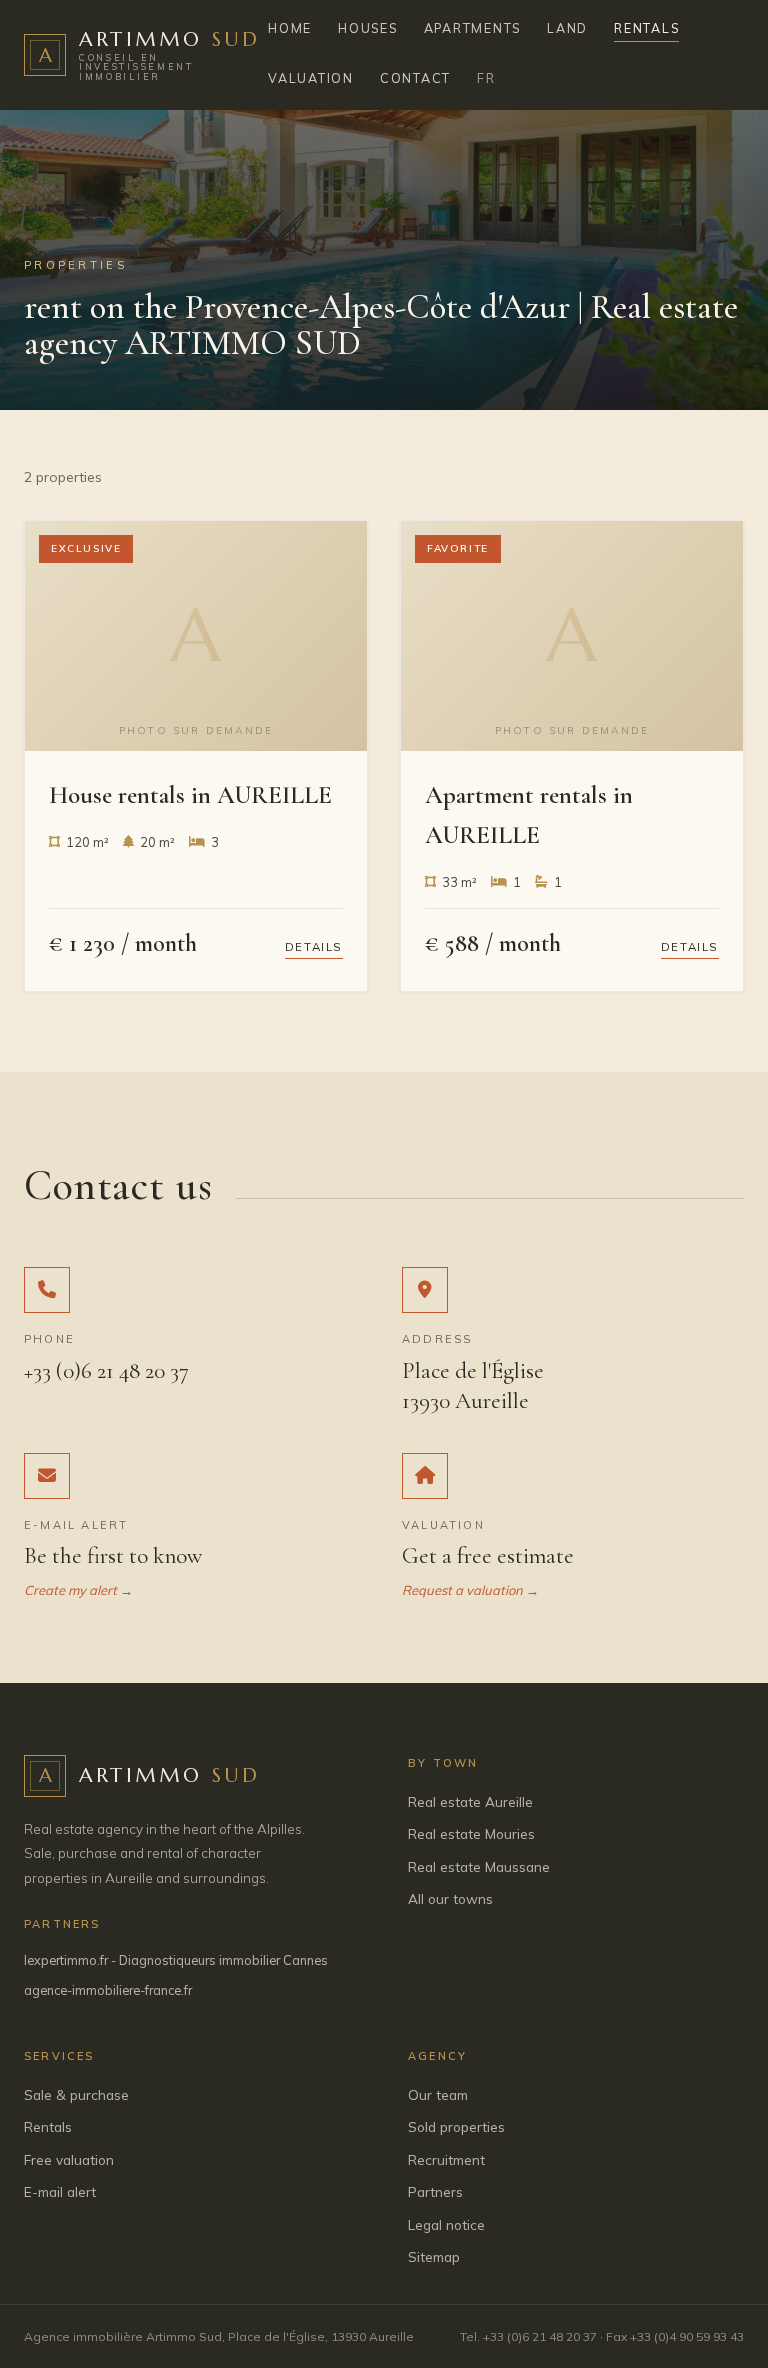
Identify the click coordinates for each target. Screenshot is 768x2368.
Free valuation (69, 2159)
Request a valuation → (470, 1590)
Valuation (311, 78)
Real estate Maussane (479, 1866)
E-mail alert (60, 2191)
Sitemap (434, 2256)
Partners (435, 2191)
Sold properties (456, 2126)
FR (486, 78)
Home (290, 28)
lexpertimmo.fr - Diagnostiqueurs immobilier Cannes (176, 1960)
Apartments (473, 28)
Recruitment (446, 2159)
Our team (438, 2094)
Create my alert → (78, 1590)
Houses (368, 28)
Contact (415, 78)
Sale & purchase (76, 2094)
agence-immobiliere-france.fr (108, 1990)
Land (567, 28)
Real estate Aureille (470, 1801)
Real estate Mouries (471, 1833)
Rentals (646, 28)
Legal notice (446, 2224)
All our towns (450, 1898)
